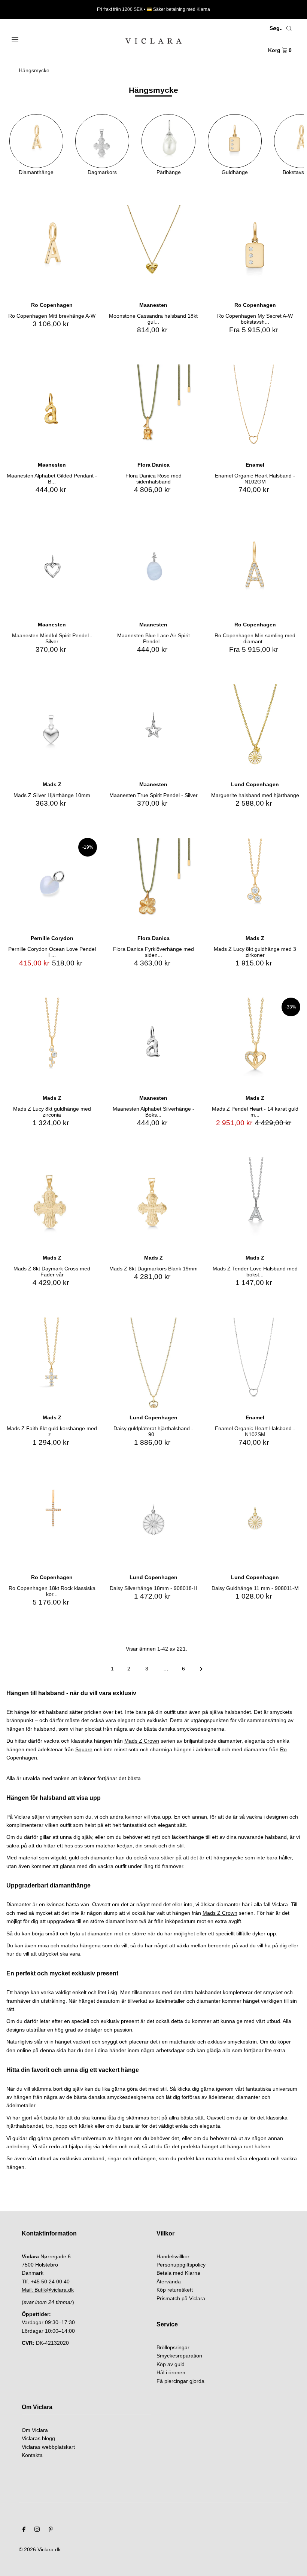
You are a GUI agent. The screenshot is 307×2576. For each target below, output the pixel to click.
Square (84, 1749)
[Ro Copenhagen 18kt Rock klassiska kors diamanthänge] (52, 1522)
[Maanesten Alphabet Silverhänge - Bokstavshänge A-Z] (153, 1043)
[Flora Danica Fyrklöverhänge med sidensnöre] (153, 883)
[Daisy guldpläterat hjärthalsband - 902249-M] (153, 1363)
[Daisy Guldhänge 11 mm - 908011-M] (255, 1522)
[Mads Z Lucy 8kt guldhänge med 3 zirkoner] (255, 883)
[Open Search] (289, 28)
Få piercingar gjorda (180, 2381)
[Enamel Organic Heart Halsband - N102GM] (255, 410)
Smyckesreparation (179, 2356)
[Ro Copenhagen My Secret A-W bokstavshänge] (255, 250)
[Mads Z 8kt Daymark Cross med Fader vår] (52, 1202)
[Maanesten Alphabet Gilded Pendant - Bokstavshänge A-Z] (52, 410)
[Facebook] (24, 2530)
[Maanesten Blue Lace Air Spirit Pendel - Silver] (153, 569)
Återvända (169, 2282)
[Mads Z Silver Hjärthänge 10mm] (52, 729)
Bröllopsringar (173, 2347)
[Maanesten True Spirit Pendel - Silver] (153, 729)
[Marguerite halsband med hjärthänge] (255, 729)
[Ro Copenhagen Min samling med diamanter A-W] (255, 569)
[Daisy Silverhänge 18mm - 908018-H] (153, 1522)
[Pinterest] (51, 2530)
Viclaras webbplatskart (48, 2447)
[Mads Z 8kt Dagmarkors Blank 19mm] (153, 1202)
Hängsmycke (34, 70)
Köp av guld (171, 2364)
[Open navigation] (31, 39)
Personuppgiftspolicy (181, 2265)
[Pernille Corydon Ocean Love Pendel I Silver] (52, 883)
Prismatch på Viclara (181, 2298)
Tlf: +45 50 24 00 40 (46, 2282)
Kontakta (32, 2455)
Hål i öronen (171, 2372)
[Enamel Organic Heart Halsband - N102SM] (255, 1363)
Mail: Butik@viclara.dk (48, 2290)
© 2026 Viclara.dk (40, 2549)
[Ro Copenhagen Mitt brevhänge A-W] (52, 250)
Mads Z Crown (142, 1741)
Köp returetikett (175, 2290)
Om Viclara (35, 2430)
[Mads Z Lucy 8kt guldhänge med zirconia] (52, 1043)
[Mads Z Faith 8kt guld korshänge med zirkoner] (52, 1363)
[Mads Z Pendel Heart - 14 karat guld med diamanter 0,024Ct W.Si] (255, 1043)
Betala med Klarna (178, 2273)
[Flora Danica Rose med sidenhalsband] (153, 410)
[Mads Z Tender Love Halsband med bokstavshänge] (255, 1202)
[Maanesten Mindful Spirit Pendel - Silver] (52, 569)
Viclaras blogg (38, 2438)
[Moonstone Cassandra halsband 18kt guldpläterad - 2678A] (153, 250)
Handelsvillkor (173, 2256)
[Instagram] (37, 2530)
